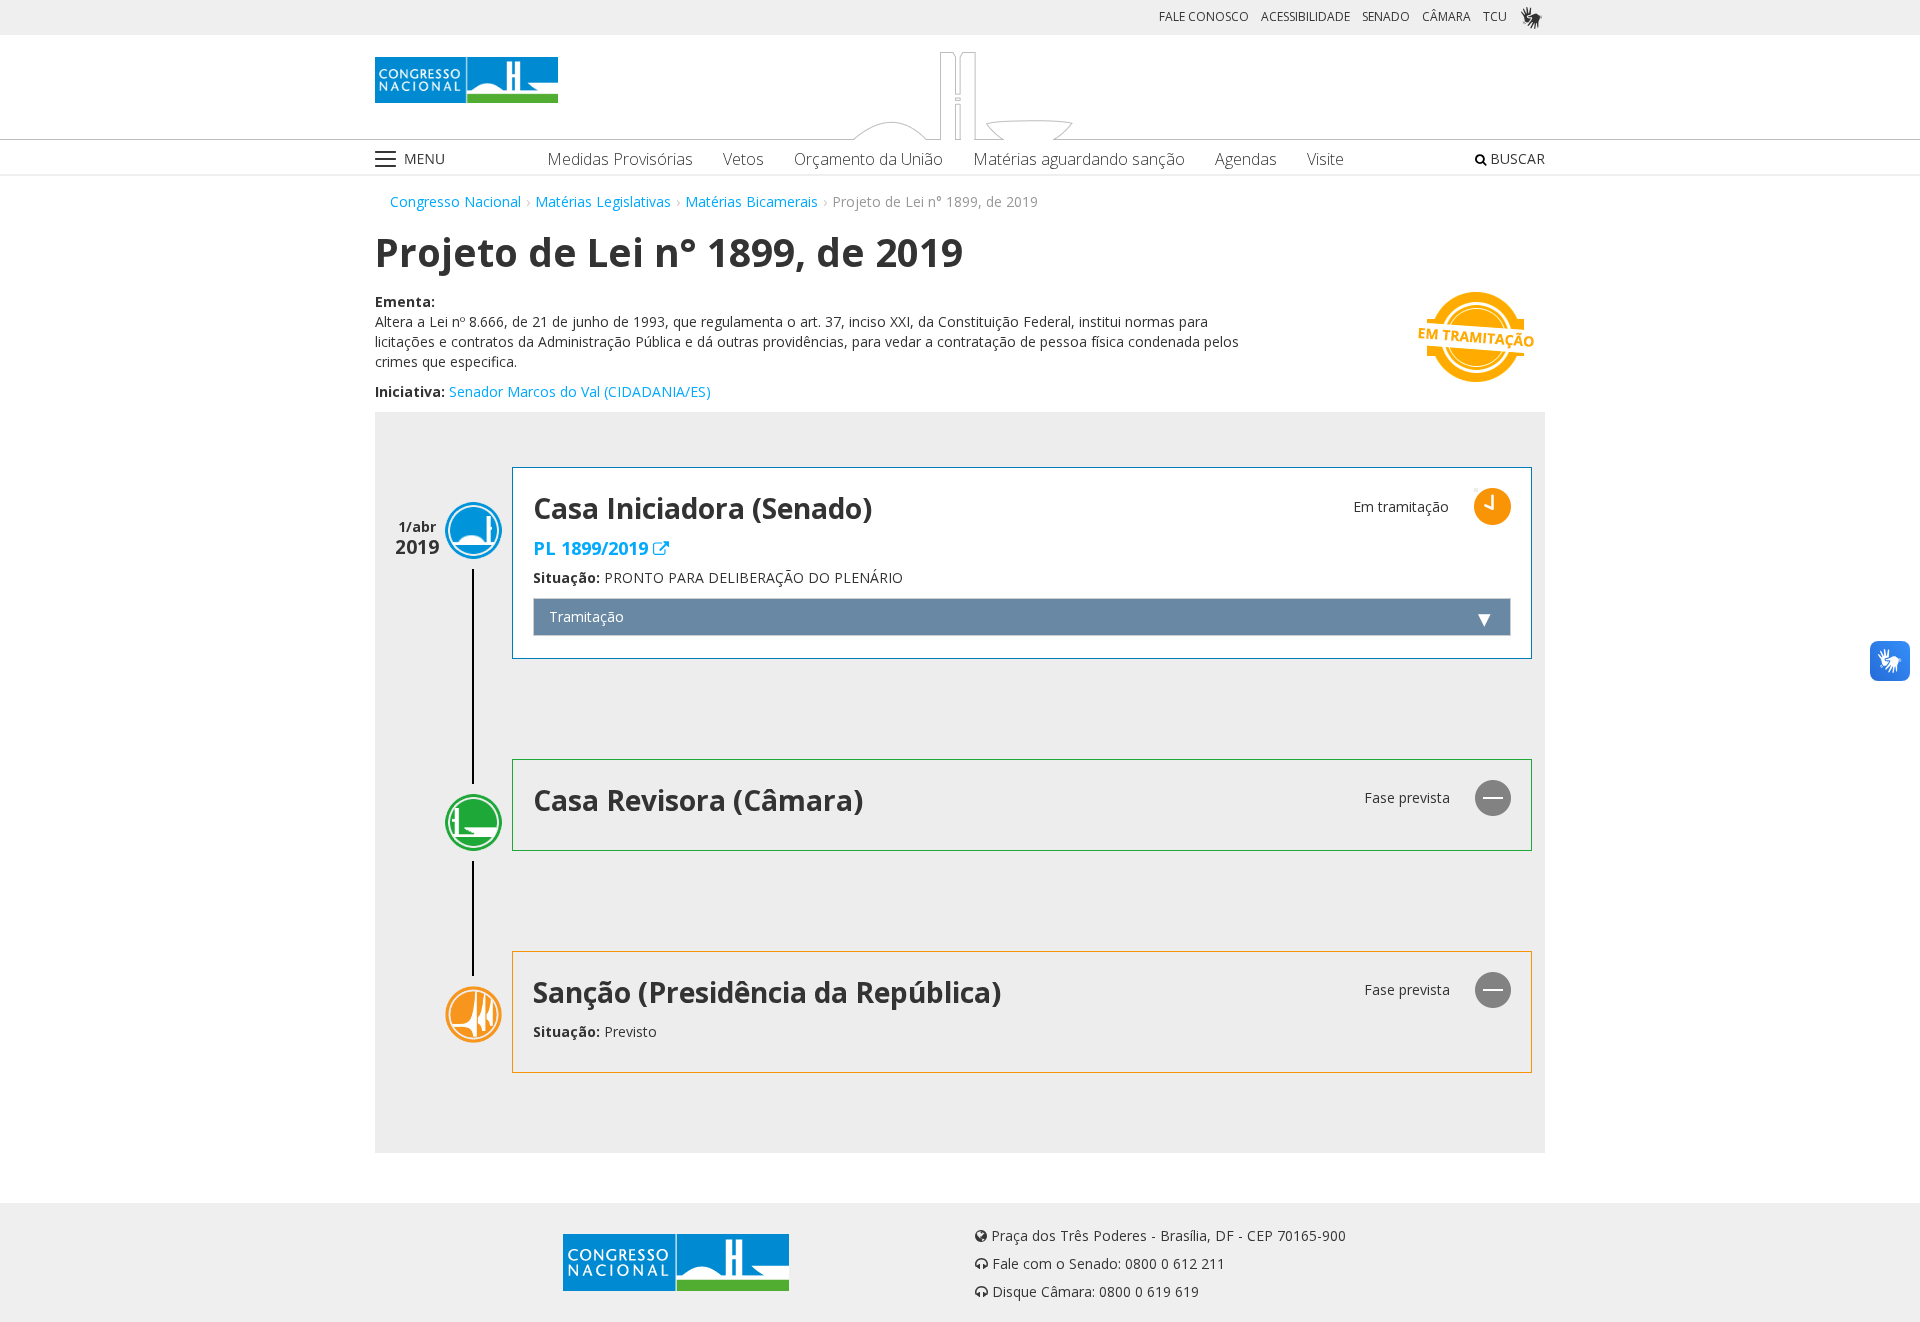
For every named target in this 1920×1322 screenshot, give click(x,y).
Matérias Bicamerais (751, 201)
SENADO (1386, 16)
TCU (1495, 16)
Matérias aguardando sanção (1079, 159)
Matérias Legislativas (603, 201)
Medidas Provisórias (620, 159)
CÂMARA (1446, 16)
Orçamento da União (868, 159)
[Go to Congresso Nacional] (466, 80)
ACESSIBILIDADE (1305, 16)
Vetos (743, 159)
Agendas (1246, 159)
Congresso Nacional (455, 201)
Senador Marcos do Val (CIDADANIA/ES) (580, 391)
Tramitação (586, 616)
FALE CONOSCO (1204, 16)
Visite (1325, 159)
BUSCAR (1515, 158)
